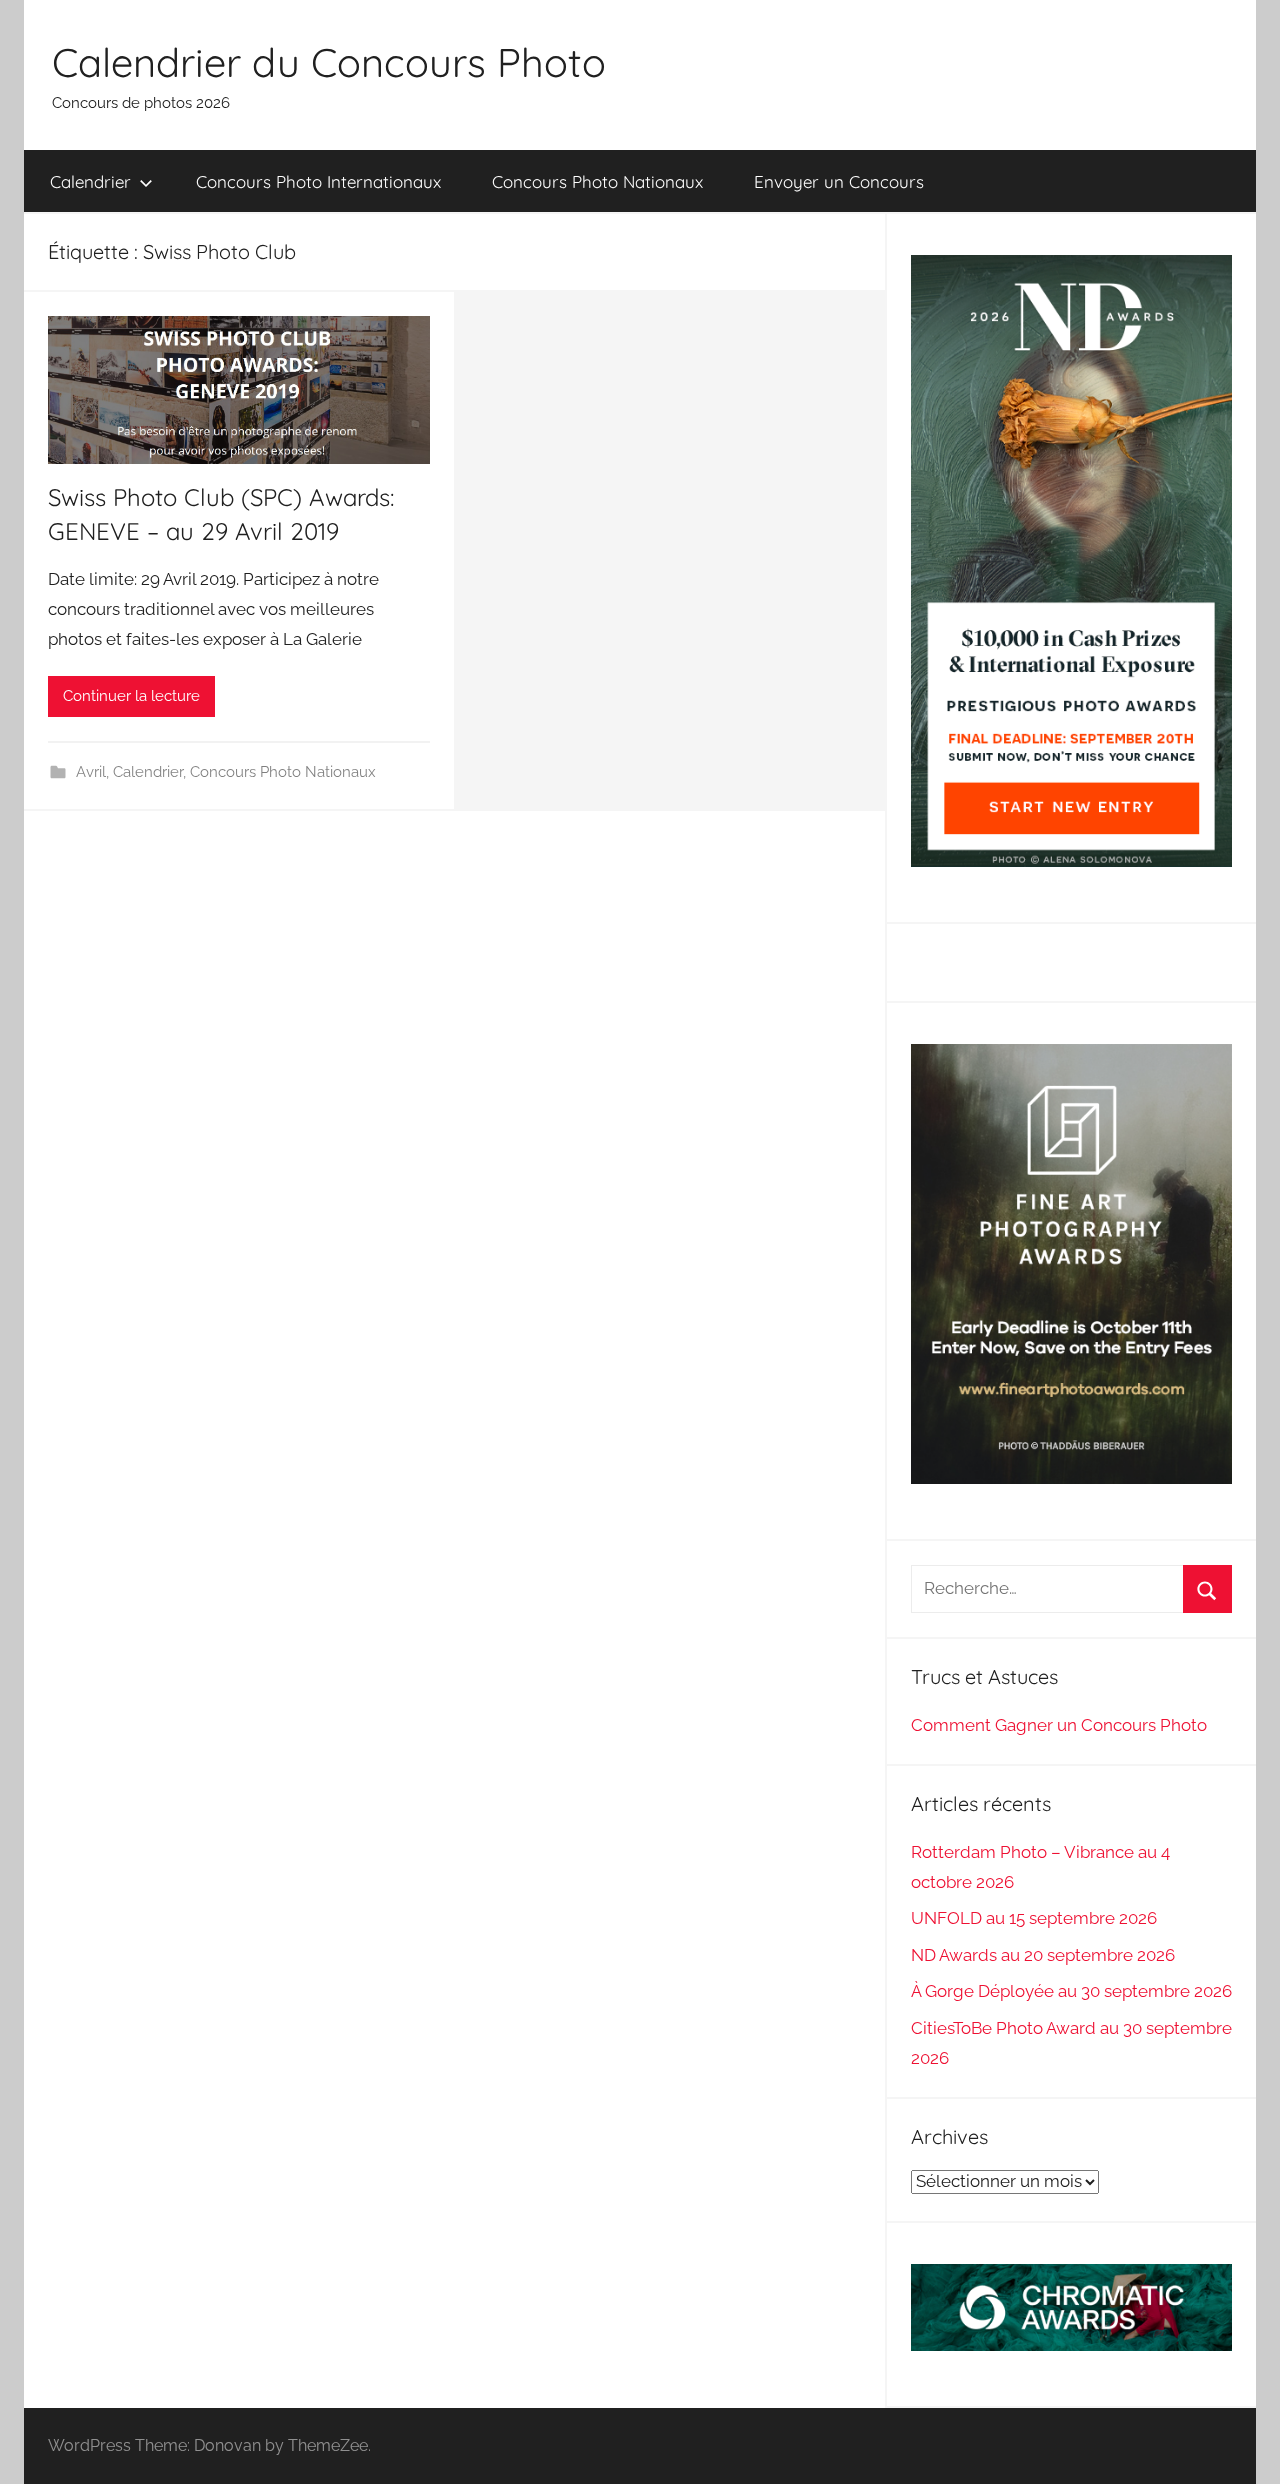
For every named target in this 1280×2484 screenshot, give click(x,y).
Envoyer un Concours (839, 181)
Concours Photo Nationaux (597, 181)
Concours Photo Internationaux (318, 181)
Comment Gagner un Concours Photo (1059, 1725)
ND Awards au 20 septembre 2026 (1043, 1955)
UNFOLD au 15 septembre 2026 (1034, 1918)
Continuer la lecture (131, 696)
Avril (91, 772)
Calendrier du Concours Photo (329, 62)
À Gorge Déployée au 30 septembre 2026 (1071, 1991)
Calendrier (90, 181)
